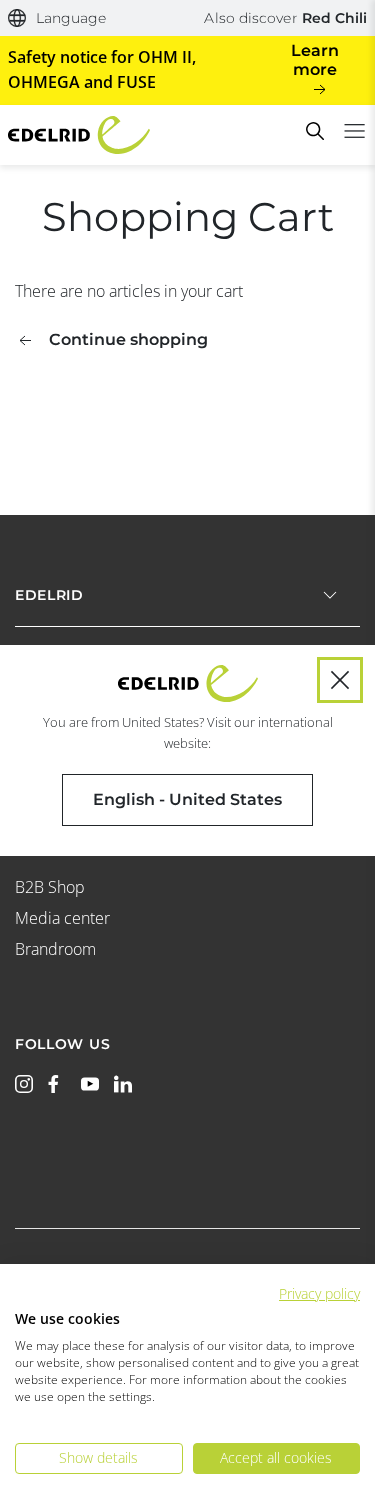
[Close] (340, 680)
